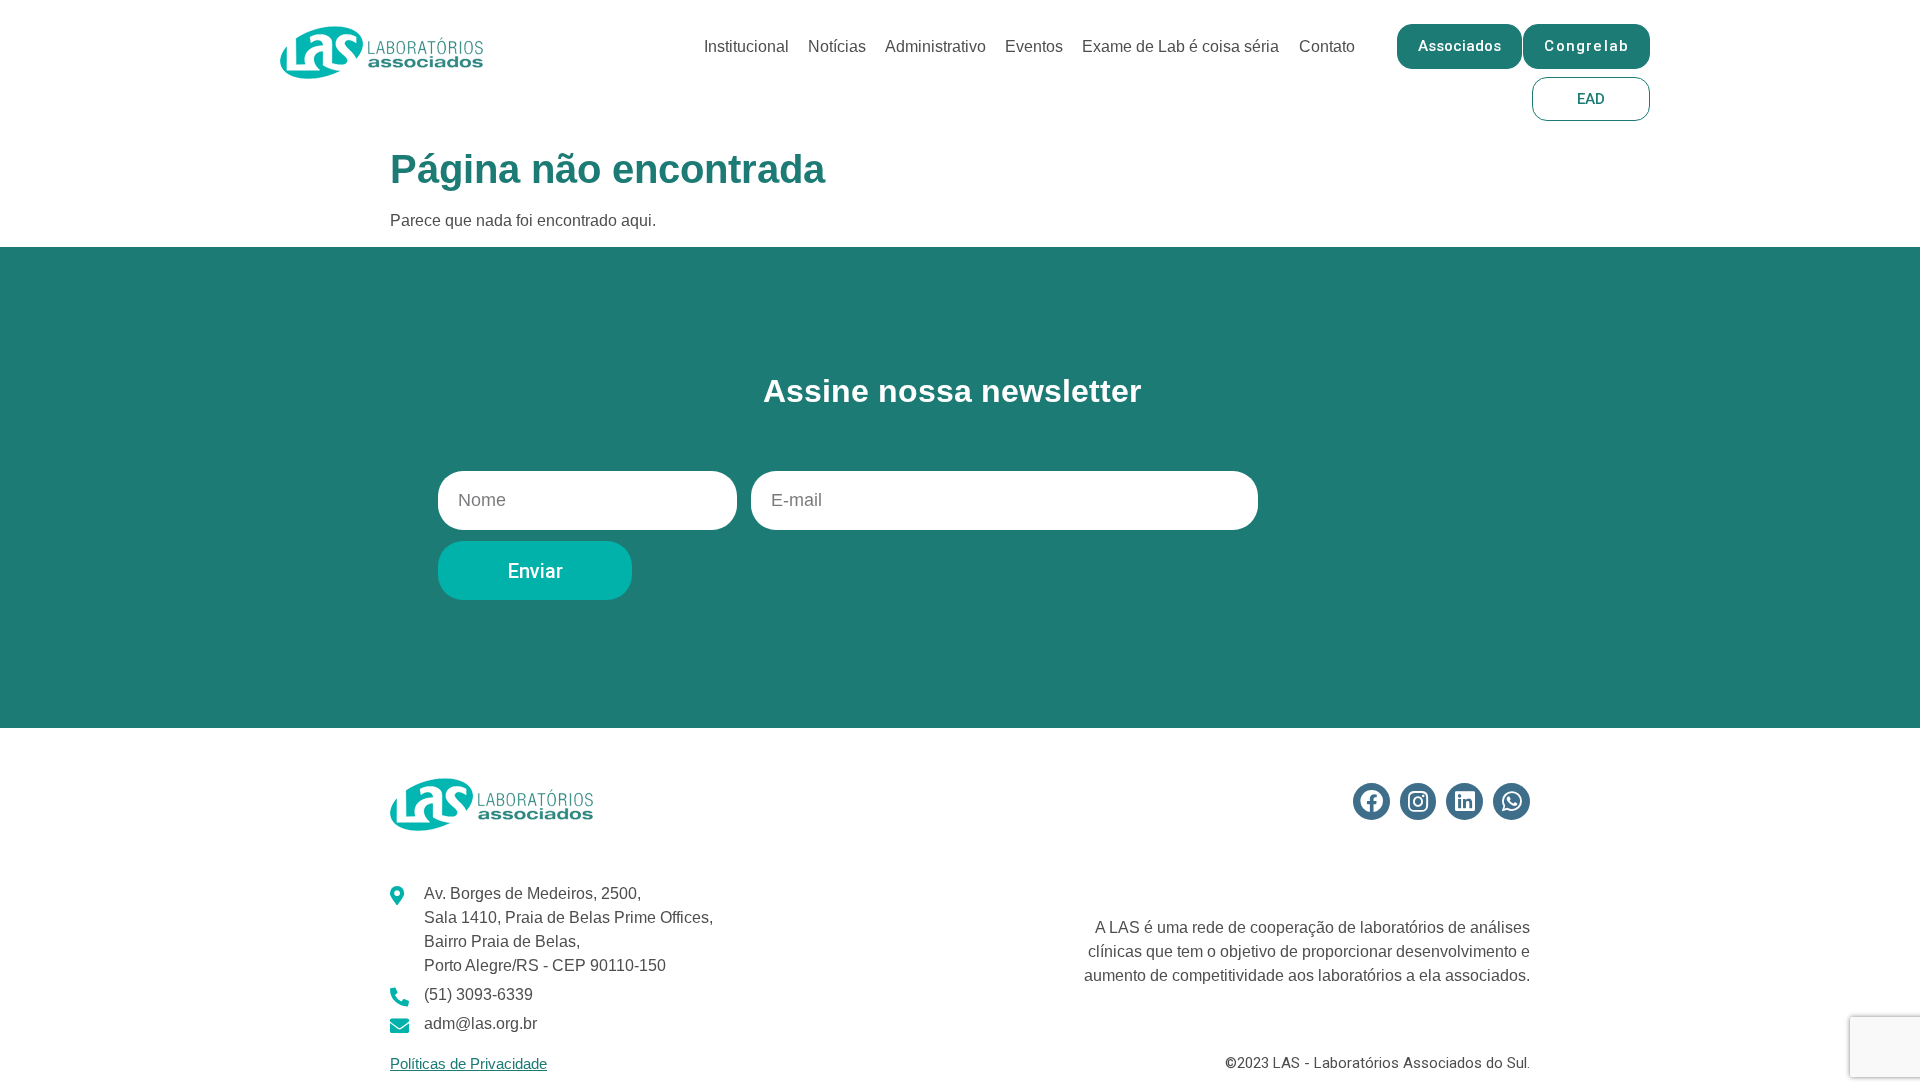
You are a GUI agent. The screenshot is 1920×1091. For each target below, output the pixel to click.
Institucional (746, 46)
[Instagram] (1418, 801)
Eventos (1034, 46)
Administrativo (935, 46)
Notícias (837, 46)
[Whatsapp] (1511, 801)
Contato (1327, 46)
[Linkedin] (1464, 801)
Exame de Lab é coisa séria (1180, 46)
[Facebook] (1371, 801)
